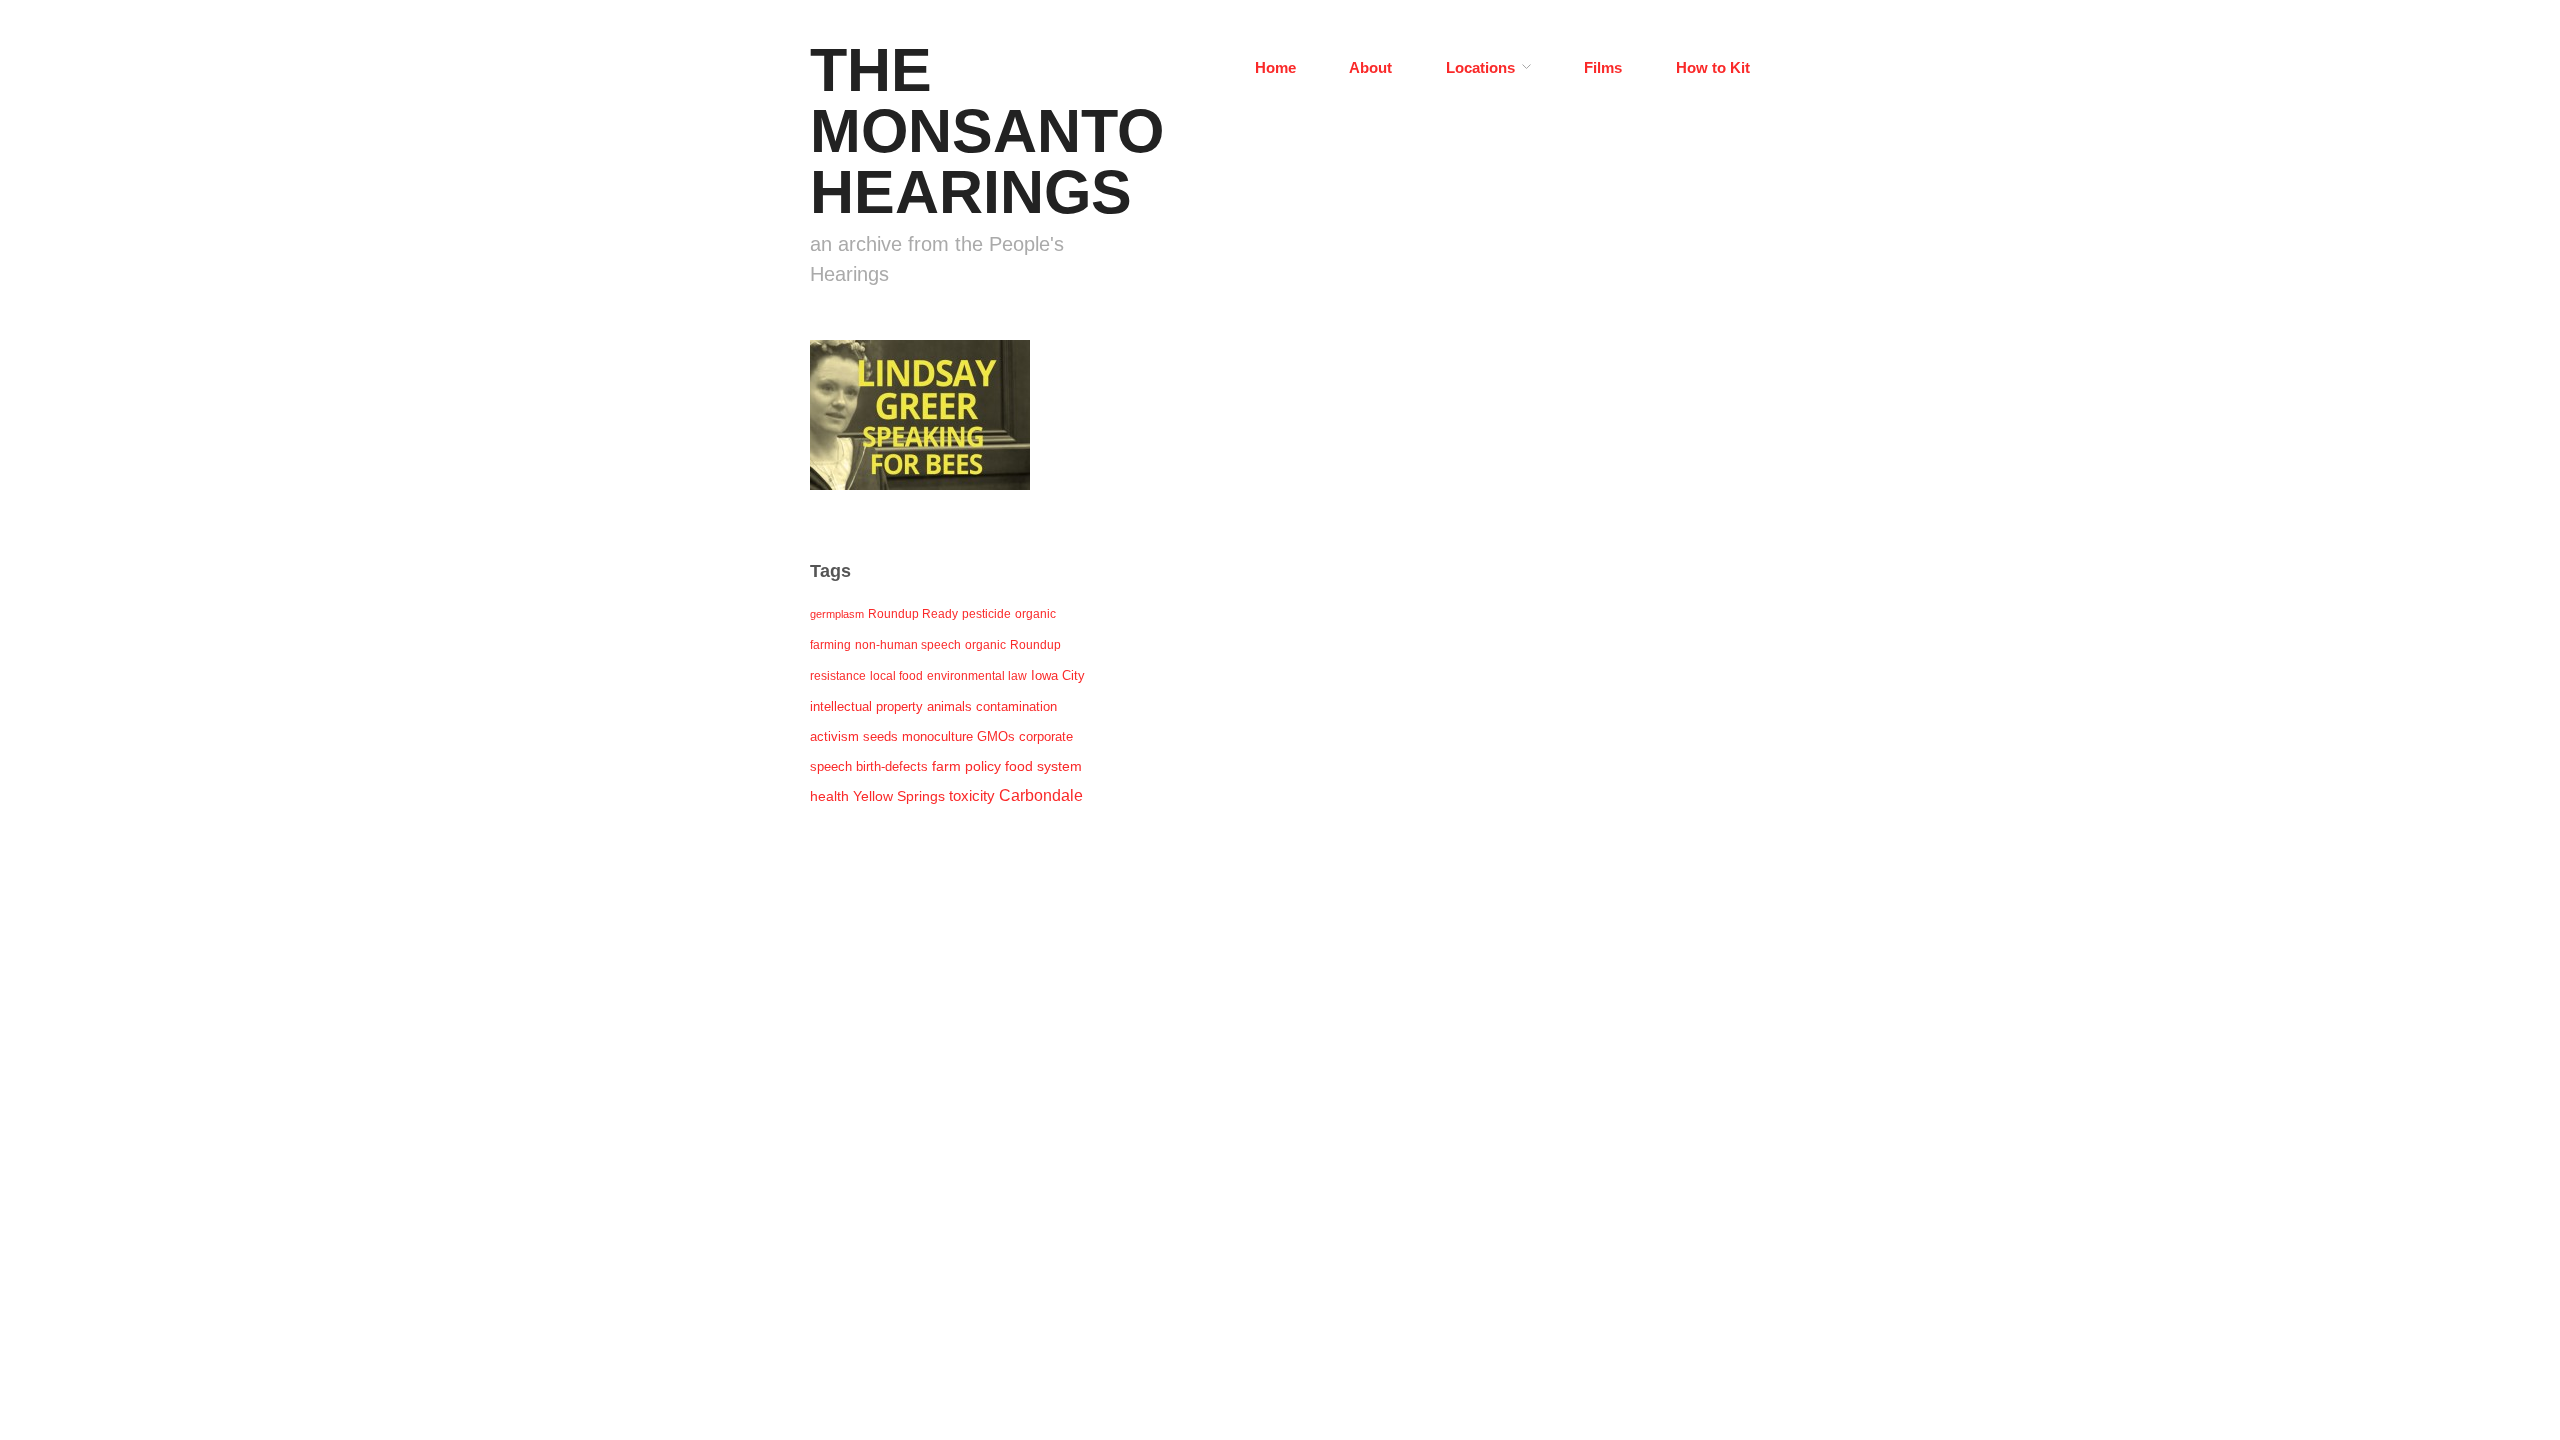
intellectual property (866, 706)
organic (985, 645)
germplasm (837, 614)
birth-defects (892, 766)
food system (1043, 766)
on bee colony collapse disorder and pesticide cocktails (930, 447)
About (1370, 67)
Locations (1480, 67)
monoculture (937, 736)
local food (896, 676)
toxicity (972, 796)
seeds (880, 736)
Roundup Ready (913, 614)
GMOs (996, 736)
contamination (1016, 706)
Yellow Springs (899, 796)
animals (949, 706)
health (829, 796)
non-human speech (908, 645)
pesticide (986, 614)
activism (834, 736)
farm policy (966, 766)
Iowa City (1058, 675)
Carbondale (1041, 795)
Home (1275, 67)
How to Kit (1713, 67)
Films (1603, 67)
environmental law (977, 676)
